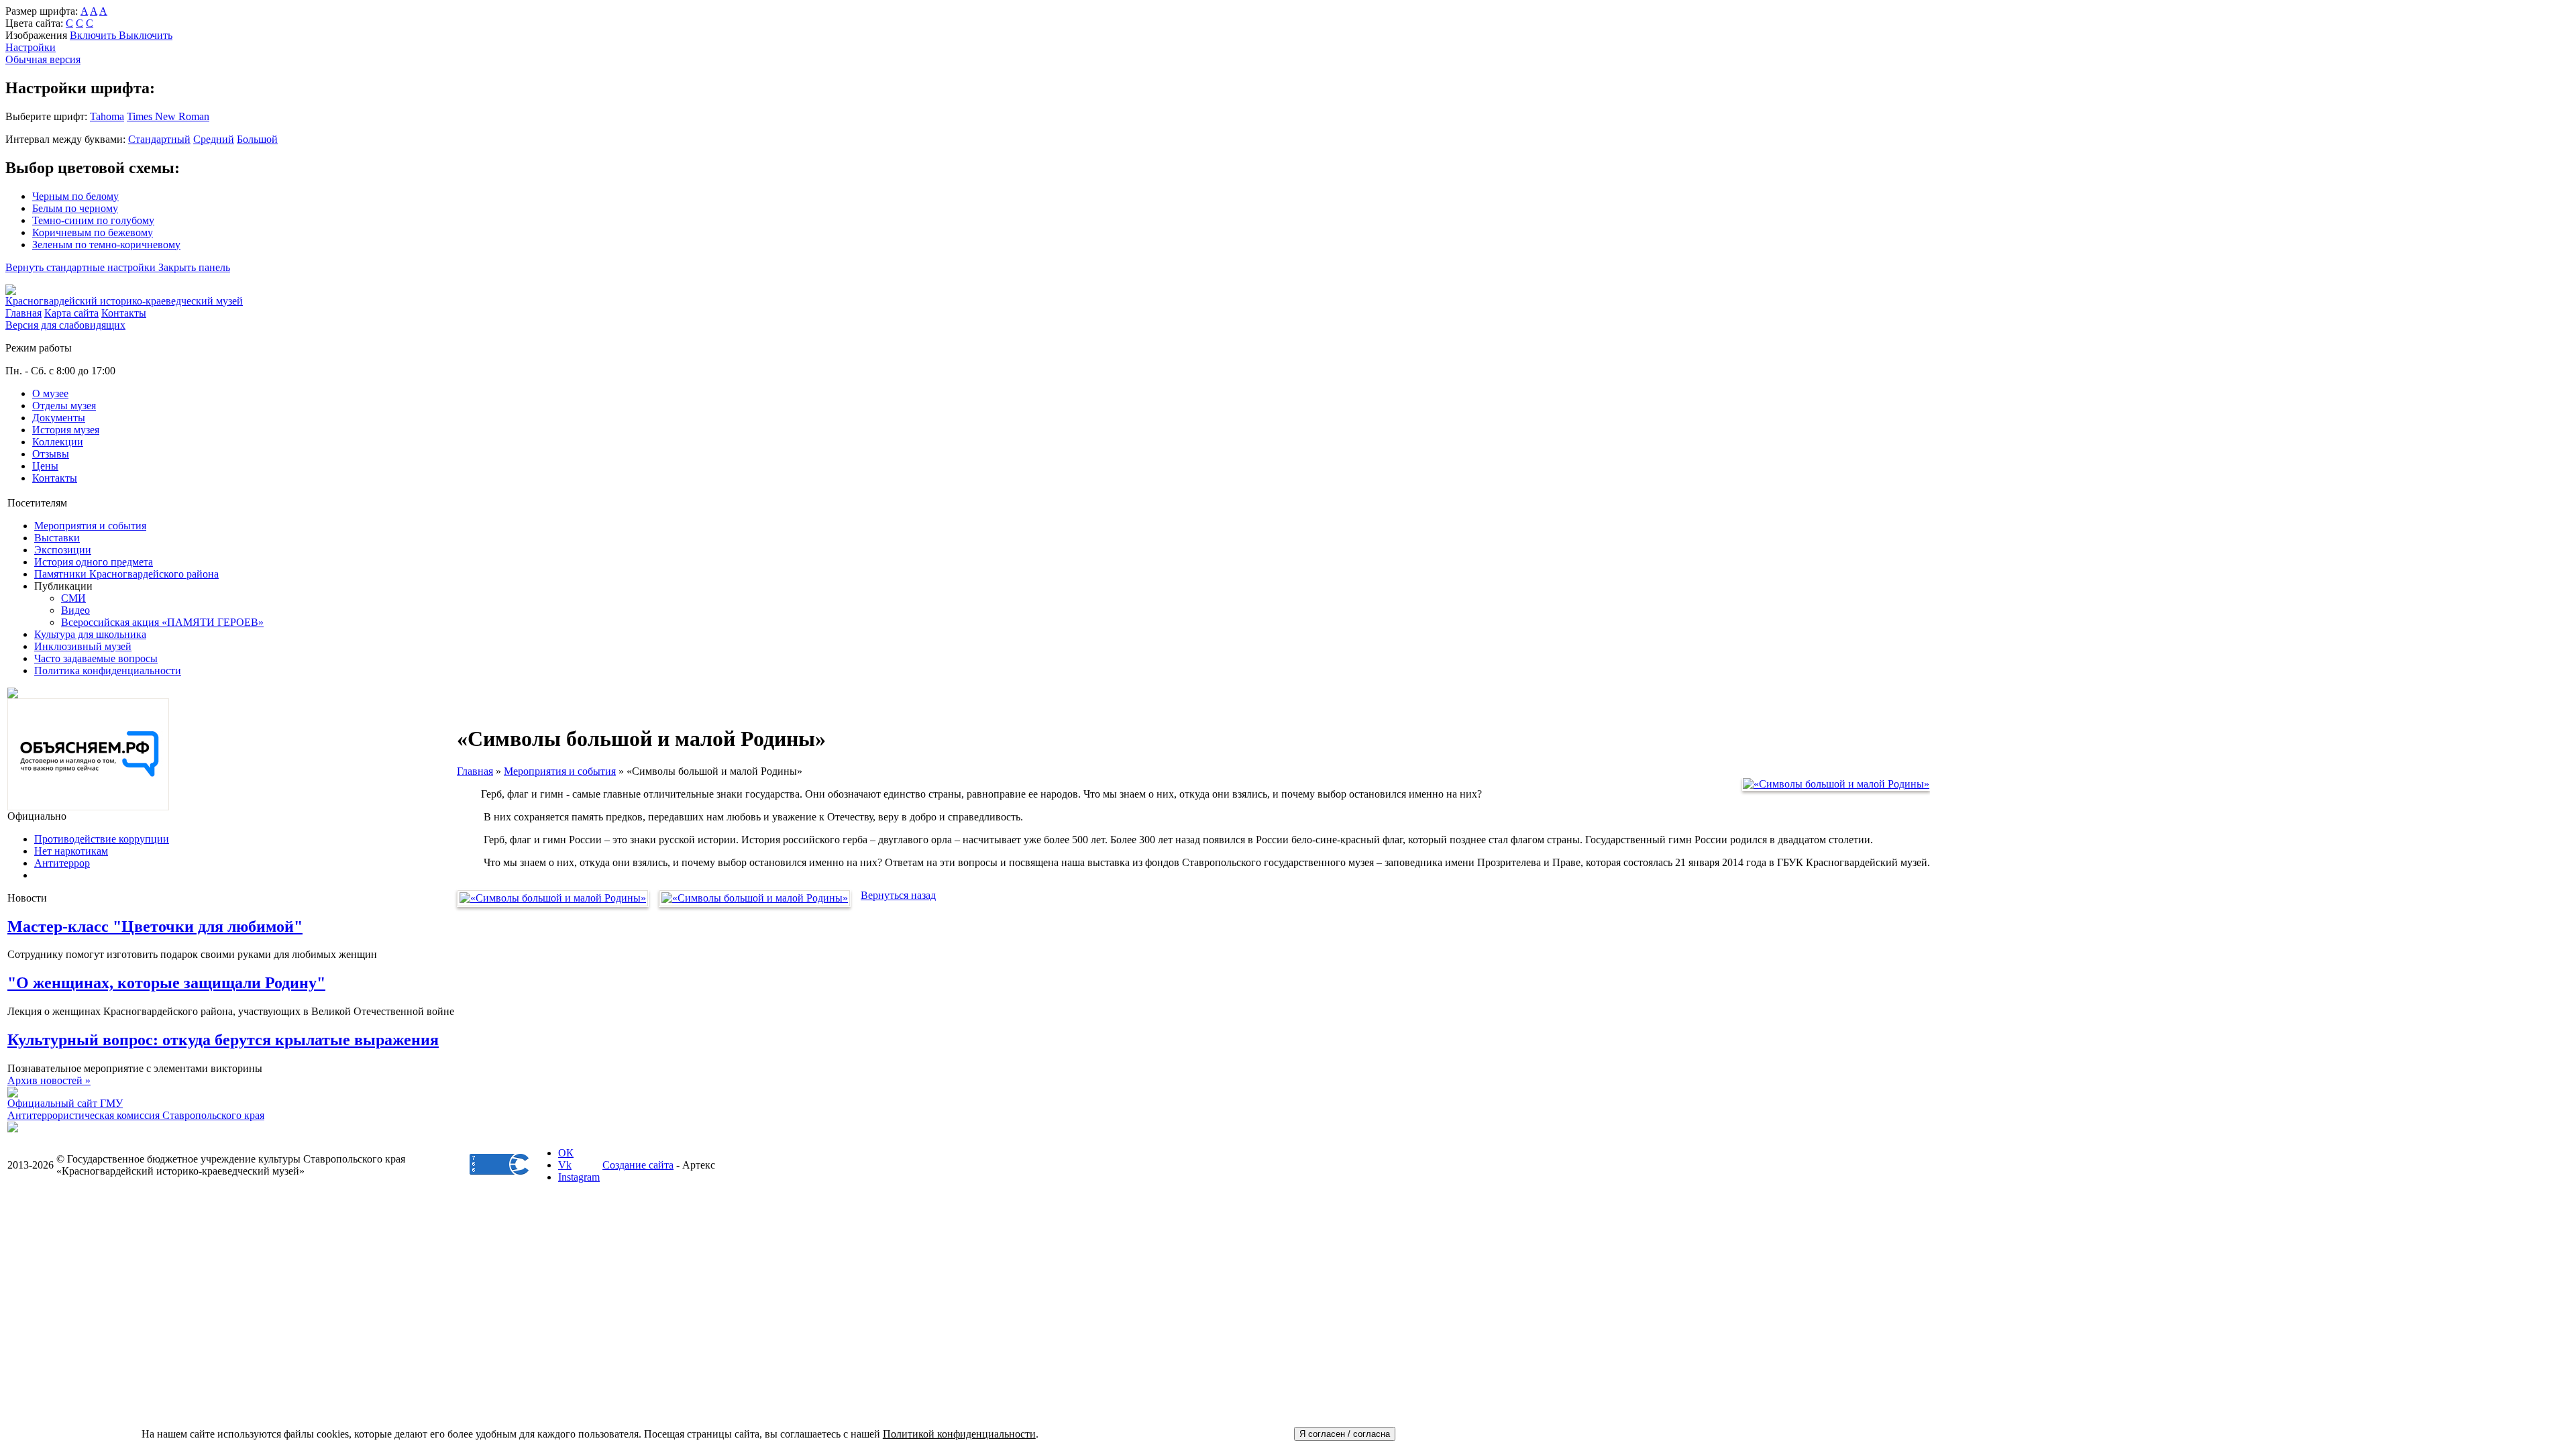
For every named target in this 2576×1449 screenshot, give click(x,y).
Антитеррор (62, 863)
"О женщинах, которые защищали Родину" (166, 983)
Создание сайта (638, 1165)
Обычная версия (43, 59)
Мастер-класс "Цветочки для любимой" (155, 926)
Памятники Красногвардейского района (126, 574)
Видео (75, 610)
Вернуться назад (898, 895)
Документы (59, 418)
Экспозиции (63, 550)
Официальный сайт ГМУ (65, 1103)
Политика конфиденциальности (108, 670)
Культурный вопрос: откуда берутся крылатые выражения (223, 1040)
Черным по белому (75, 196)
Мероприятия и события (90, 526)
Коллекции (58, 442)
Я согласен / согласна (1345, 1434)
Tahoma (107, 116)
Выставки (57, 538)
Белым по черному (75, 208)
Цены (45, 466)
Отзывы (51, 454)
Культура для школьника (90, 634)
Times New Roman (168, 116)
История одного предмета (94, 562)
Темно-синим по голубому (93, 220)
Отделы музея (64, 406)
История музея (66, 430)
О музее (50, 393)
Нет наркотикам (71, 851)
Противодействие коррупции (102, 839)
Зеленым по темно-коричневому (106, 245)
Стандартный (159, 139)
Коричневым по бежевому (93, 232)
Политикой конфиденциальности (959, 1434)
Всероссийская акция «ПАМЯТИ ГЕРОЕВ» (162, 622)
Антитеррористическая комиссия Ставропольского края (136, 1115)
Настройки (31, 47)
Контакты (55, 478)
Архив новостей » (49, 1080)
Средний (214, 139)
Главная (475, 771)
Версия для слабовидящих (65, 325)
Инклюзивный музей (83, 646)
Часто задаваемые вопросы (96, 658)
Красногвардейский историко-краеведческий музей (124, 301)
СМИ (73, 598)
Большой (257, 139)
